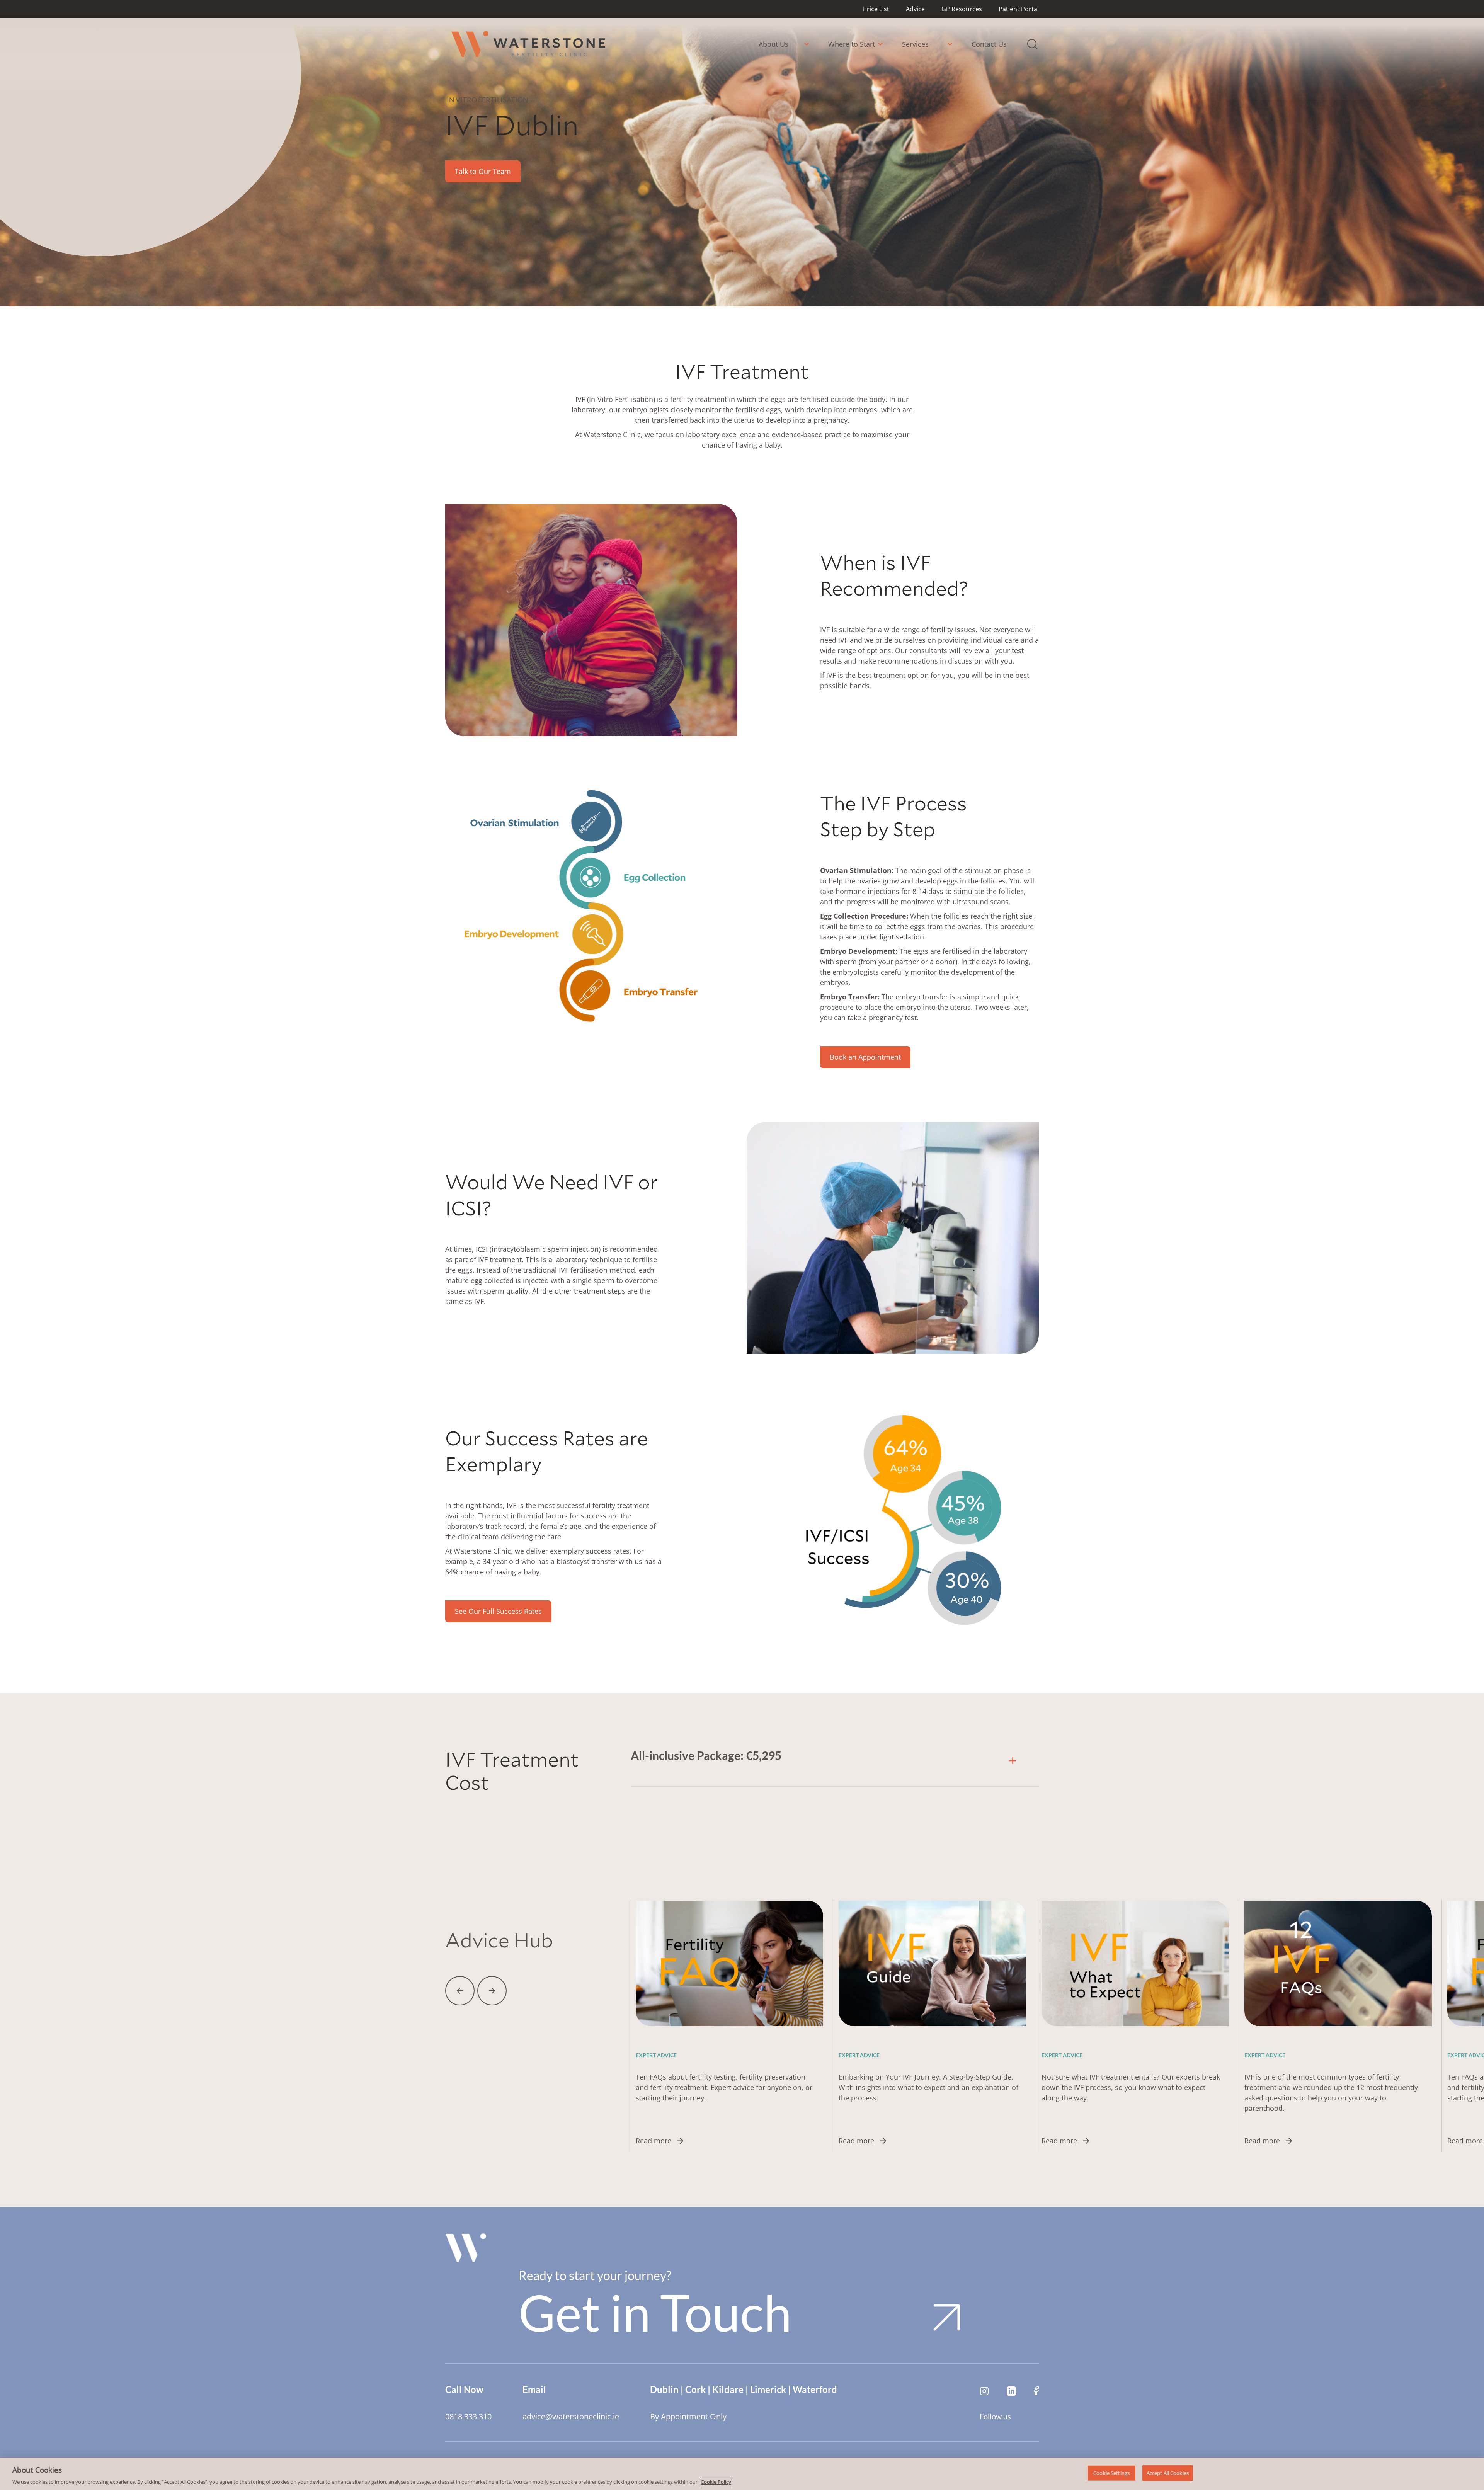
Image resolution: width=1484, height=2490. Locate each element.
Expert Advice (656, 2055)
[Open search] (1032, 44)
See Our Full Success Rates (498, 1611)
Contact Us (989, 44)
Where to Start (852, 44)
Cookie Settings (1111, 2473)
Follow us (995, 2416)
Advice (915, 9)
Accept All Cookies (1168, 2473)
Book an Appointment (865, 1057)
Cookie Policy (716, 2482)
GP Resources (962, 9)
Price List (876, 9)
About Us (773, 44)
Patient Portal (1019, 9)
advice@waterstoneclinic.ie (571, 2417)
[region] (742, 2474)
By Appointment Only (688, 2417)
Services (915, 44)
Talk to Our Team (483, 171)
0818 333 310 (468, 2417)
